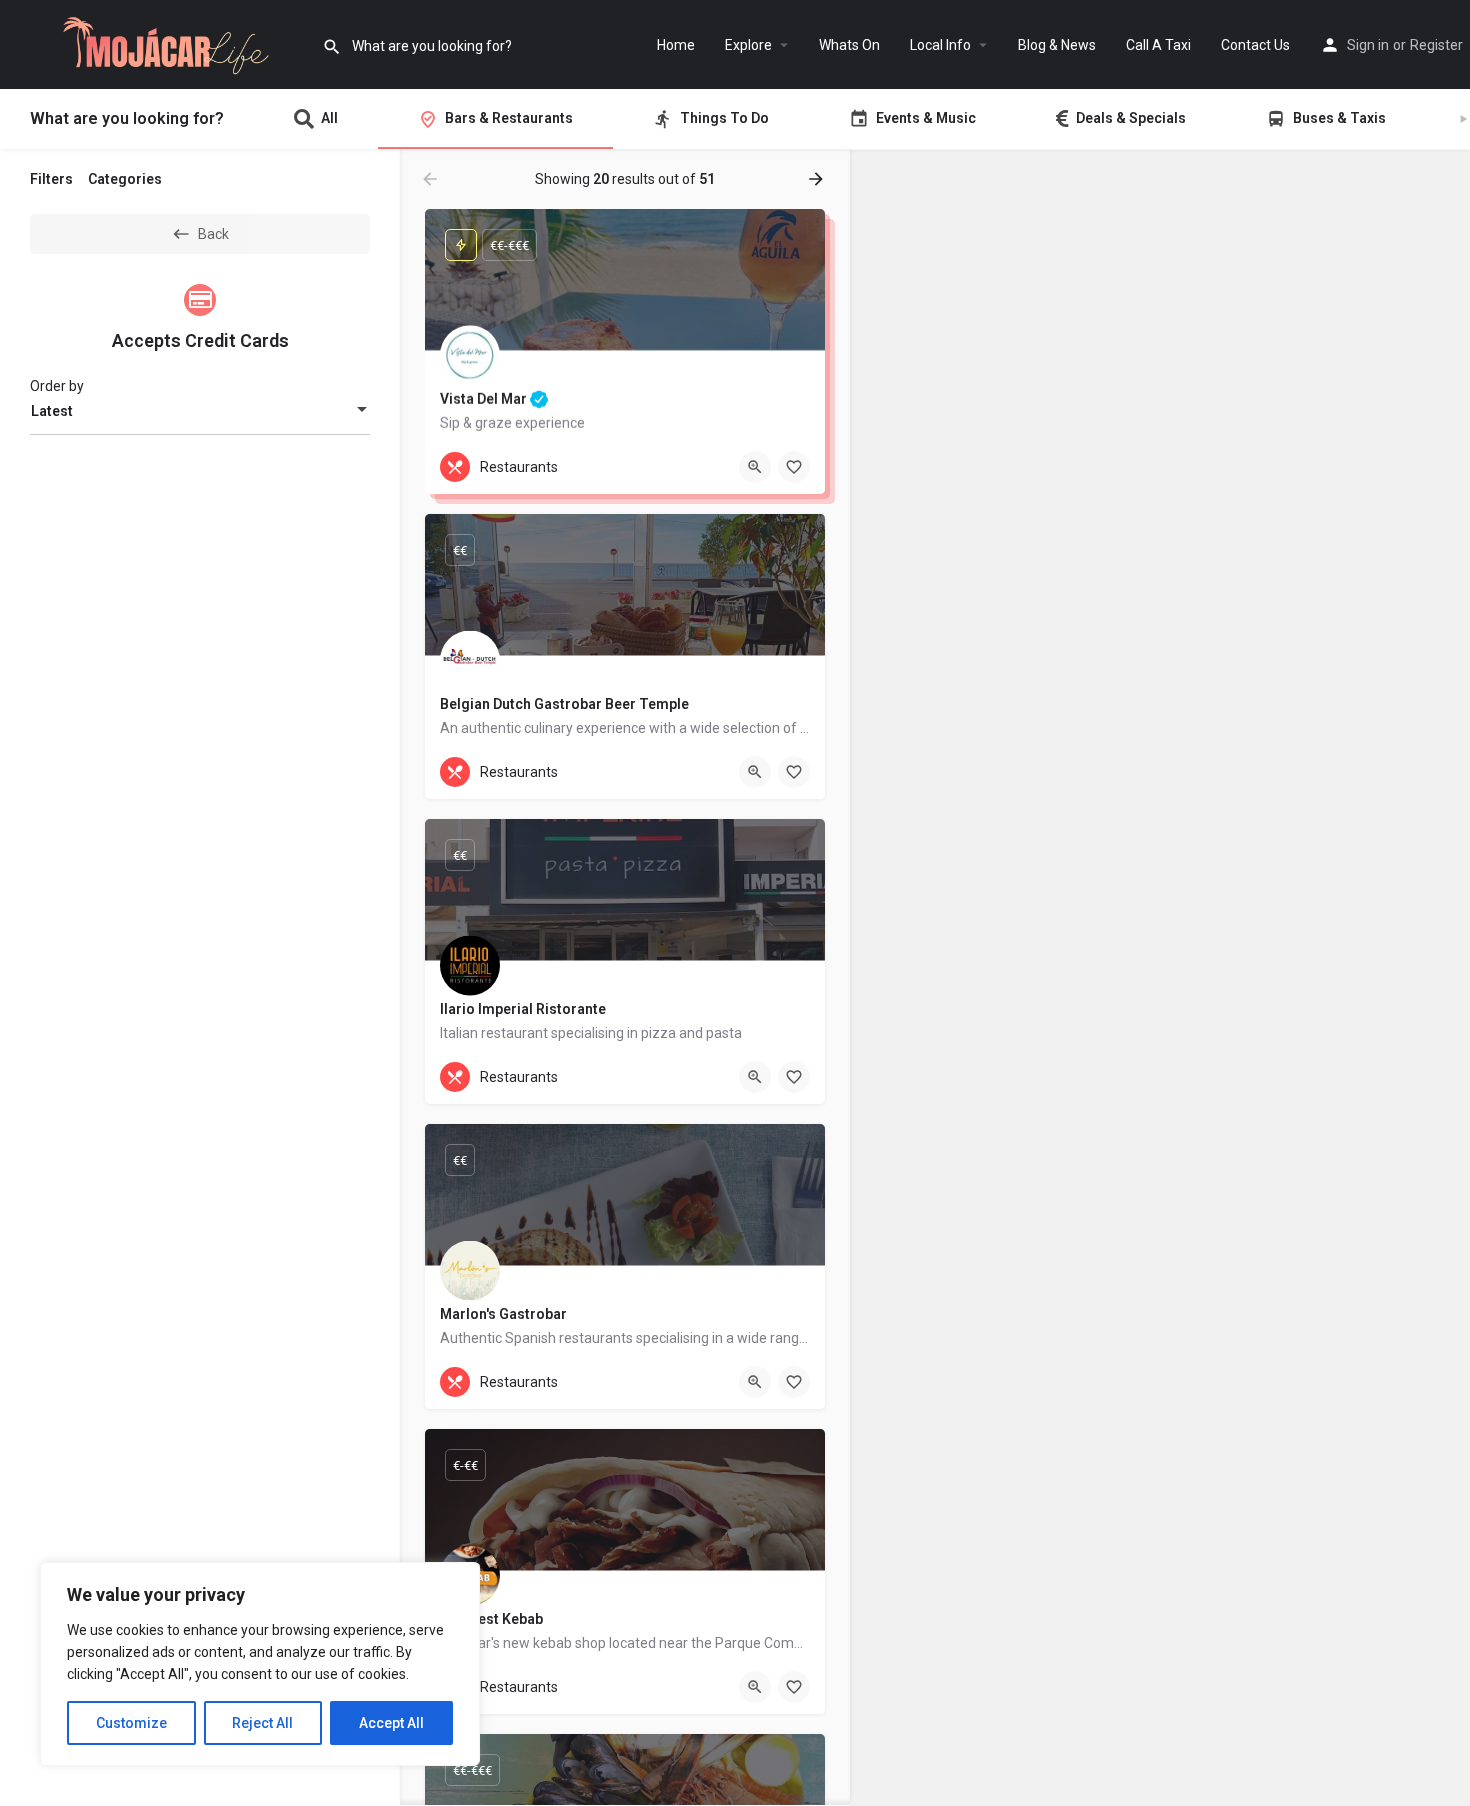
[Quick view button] (755, 467)
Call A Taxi (1158, 45)
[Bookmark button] (794, 467)
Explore (748, 45)
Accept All (391, 1723)
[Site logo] (161, 43)
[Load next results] (818, 179)
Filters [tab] (51, 179)
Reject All (262, 1723)
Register (1436, 45)
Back (213, 234)
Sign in (1368, 45)
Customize (131, 1723)
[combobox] (200, 411)
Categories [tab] (125, 179)
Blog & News (1057, 45)
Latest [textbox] (52, 411)
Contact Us (1255, 45)
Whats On (849, 45)
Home (676, 45)
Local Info (940, 45)
